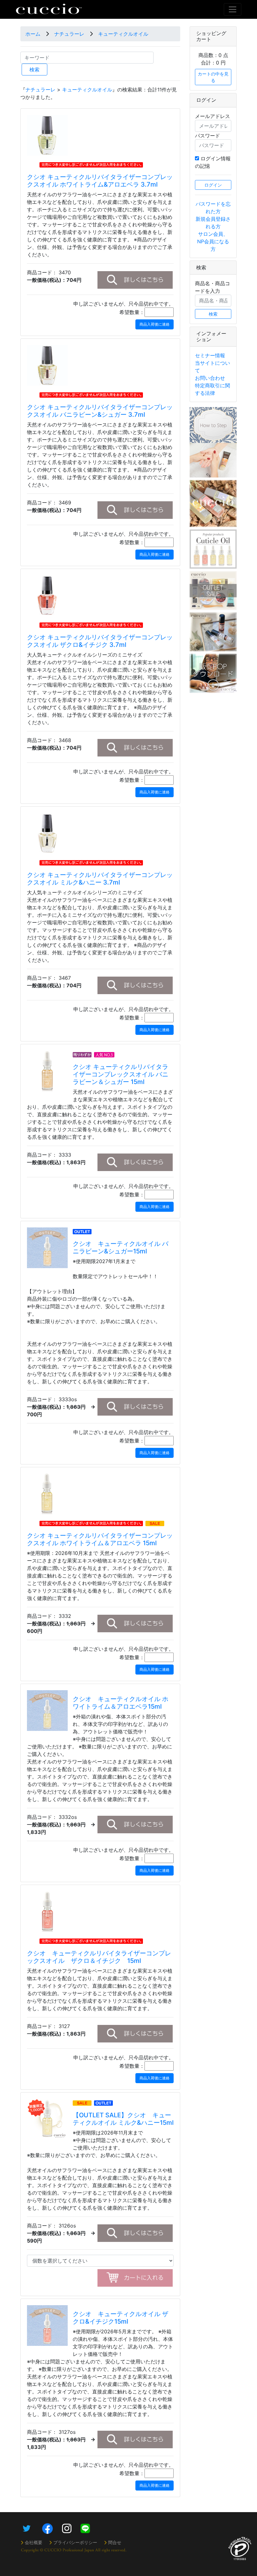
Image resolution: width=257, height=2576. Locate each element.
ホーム (33, 34)
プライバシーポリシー (75, 2542)
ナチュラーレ (69, 34)
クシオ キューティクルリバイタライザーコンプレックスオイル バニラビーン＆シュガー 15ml (121, 1074)
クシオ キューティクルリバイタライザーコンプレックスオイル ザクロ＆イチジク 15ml (99, 1957)
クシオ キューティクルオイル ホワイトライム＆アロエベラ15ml (121, 1703)
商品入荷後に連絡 (155, 324)
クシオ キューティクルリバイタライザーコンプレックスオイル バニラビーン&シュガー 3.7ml (100, 411)
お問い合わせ (210, 378)
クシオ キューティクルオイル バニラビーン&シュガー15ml (121, 1247)
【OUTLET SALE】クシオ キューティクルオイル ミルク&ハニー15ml (123, 2119)
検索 (34, 70)
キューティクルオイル (123, 34)
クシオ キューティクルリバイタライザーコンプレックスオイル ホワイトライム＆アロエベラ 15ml (100, 1539)
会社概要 (34, 2542)
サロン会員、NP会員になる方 (213, 241)
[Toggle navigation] (233, 9)
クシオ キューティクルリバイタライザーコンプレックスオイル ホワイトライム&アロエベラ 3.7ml (100, 181)
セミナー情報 (210, 355)
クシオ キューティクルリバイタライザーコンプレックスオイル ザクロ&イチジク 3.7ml (100, 641)
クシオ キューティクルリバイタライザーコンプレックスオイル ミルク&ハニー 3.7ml (100, 879)
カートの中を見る (213, 77)
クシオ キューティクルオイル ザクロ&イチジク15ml (121, 2318)
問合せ (115, 2542)
